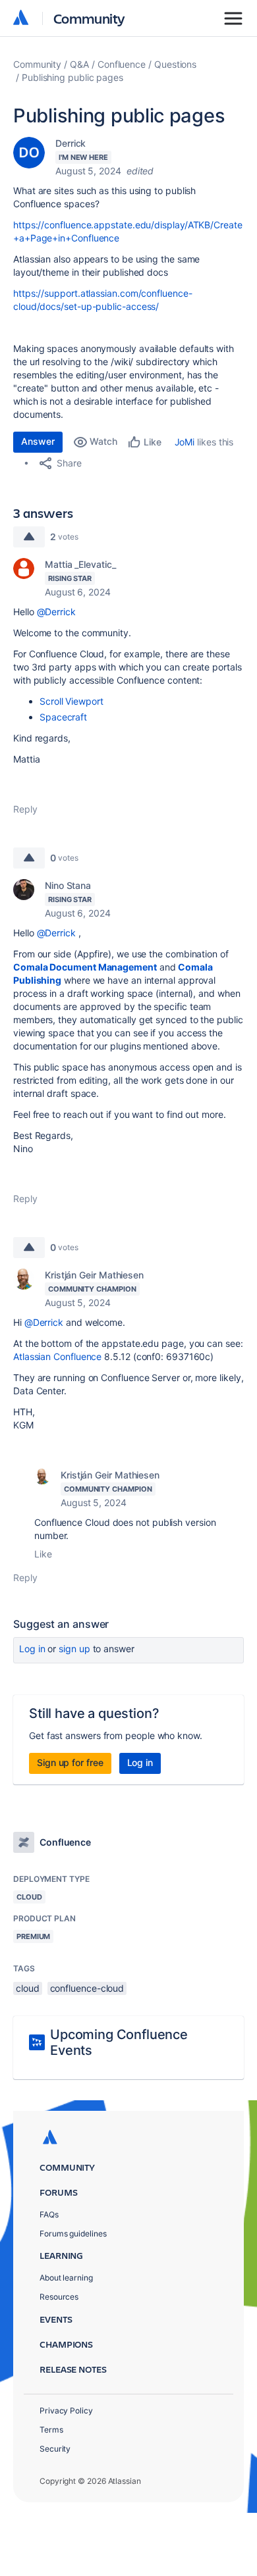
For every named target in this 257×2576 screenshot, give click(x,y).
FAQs (49, 2214)
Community (89, 18)
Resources (59, 2297)
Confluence (122, 64)
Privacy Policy (66, 2411)
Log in (32, 1649)
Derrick (71, 143)
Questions (175, 64)
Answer (38, 441)
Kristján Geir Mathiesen (94, 1275)
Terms (51, 2430)
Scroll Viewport (71, 701)
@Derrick (56, 612)
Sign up (74, 1649)
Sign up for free (70, 1762)
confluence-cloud (87, 1988)
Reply (25, 809)
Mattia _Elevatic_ (80, 564)
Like (43, 1554)
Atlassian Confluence (57, 1356)
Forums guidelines (73, 2234)
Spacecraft (63, 717)
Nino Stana (68, 885)
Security (55, 2449)
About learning (66, 2278)
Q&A (79, 64)
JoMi (185, 442)
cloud (28, 1988)
